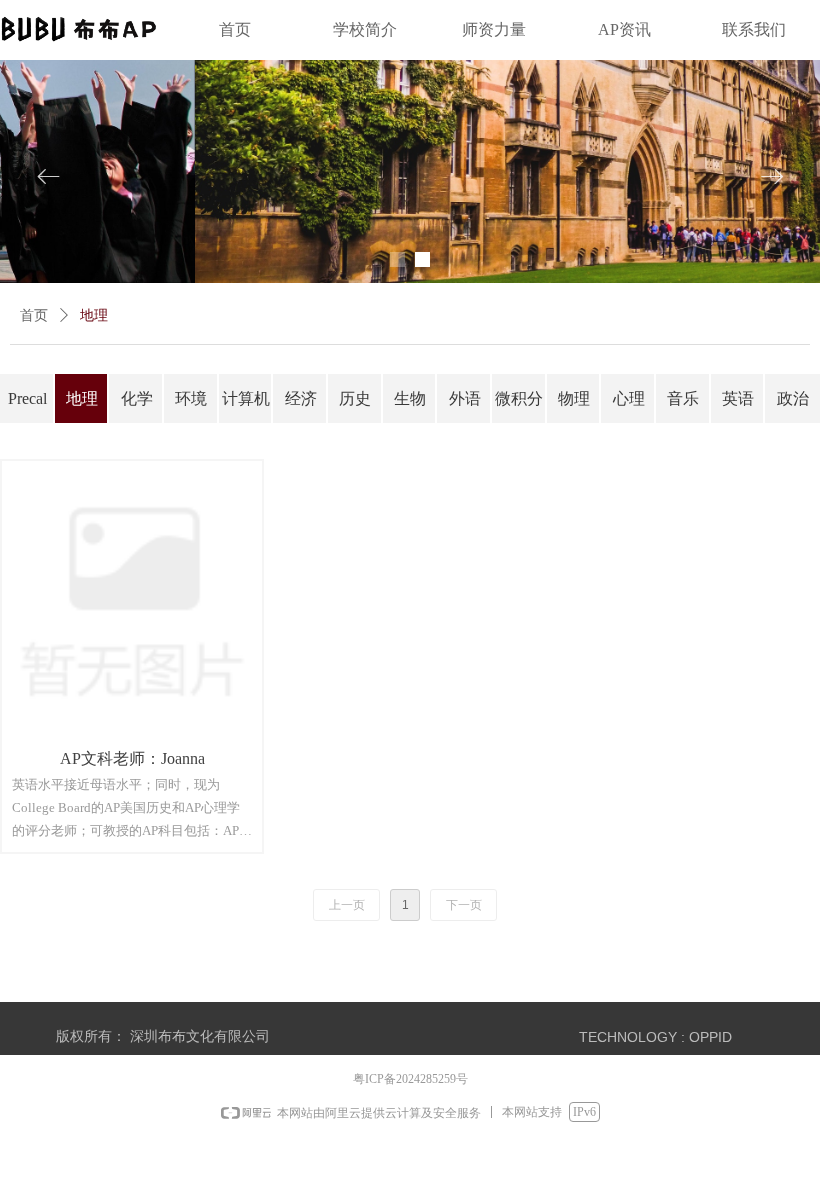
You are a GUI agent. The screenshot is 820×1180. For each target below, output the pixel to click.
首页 (34, 315)
